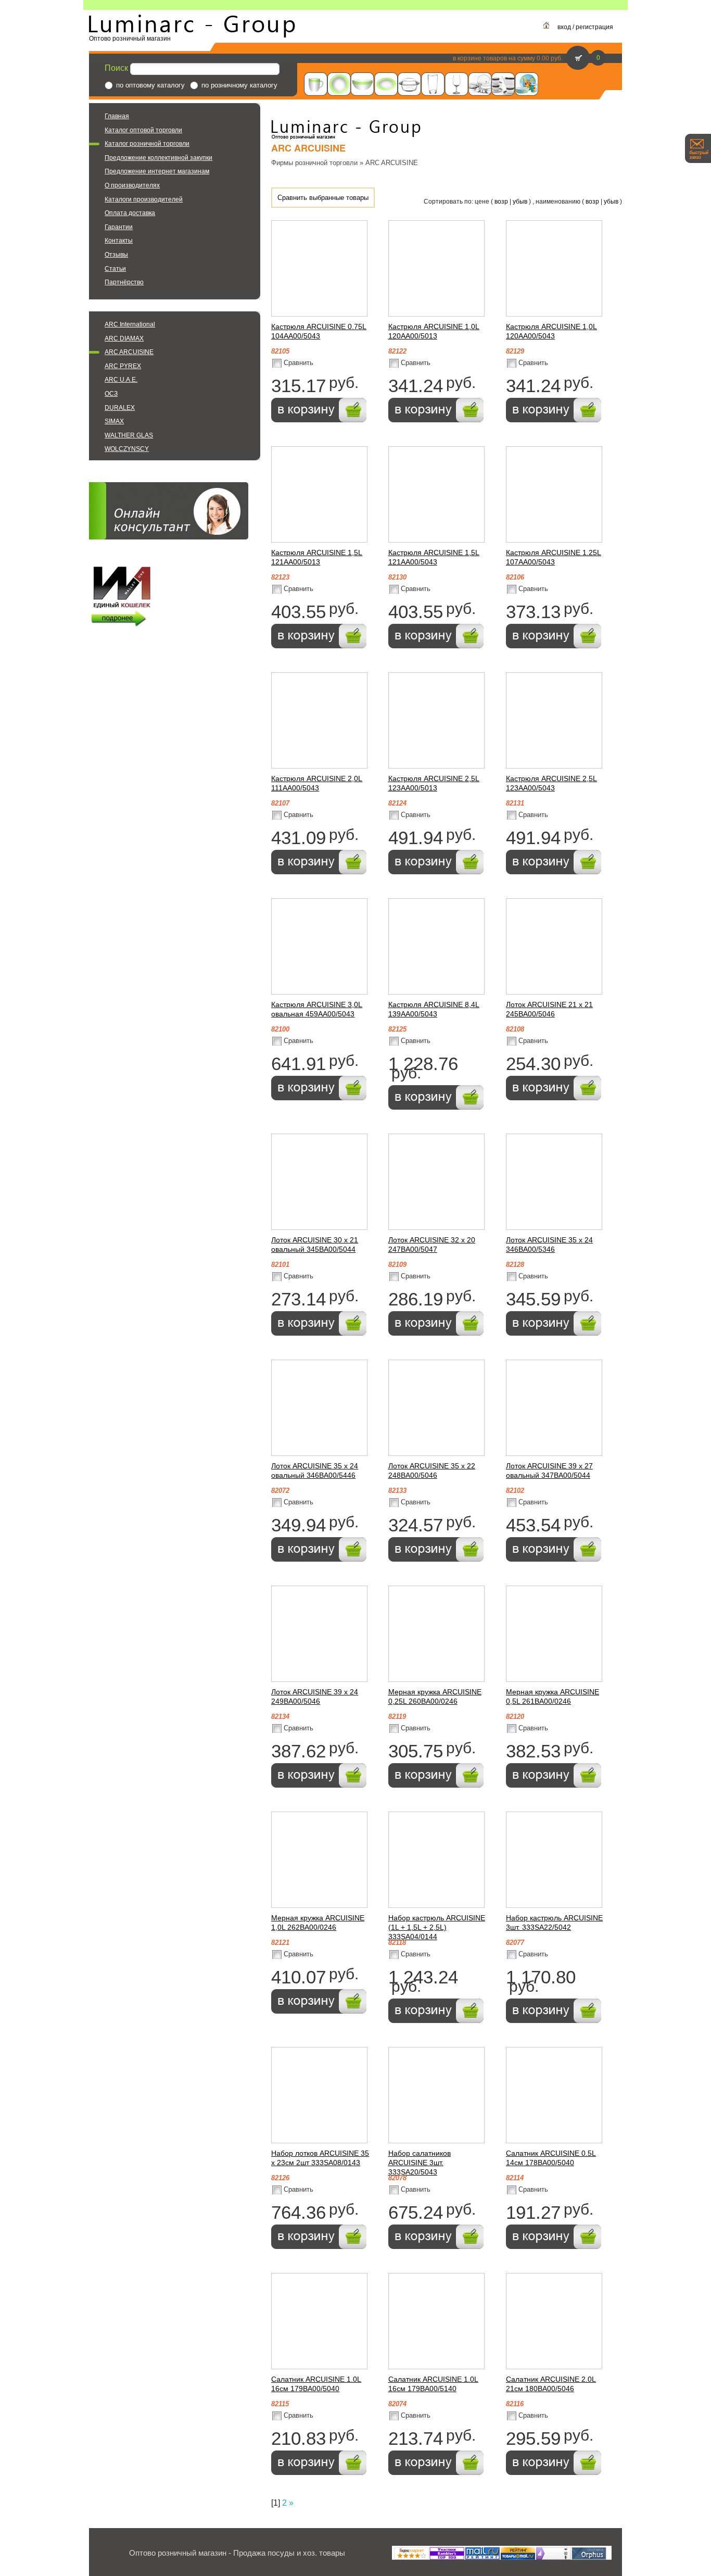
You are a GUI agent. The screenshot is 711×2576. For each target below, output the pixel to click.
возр (501, 202)
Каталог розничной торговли (147, 144)
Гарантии (119, 227)
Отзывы (116, 255)
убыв (520, 202)
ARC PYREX (123, 366)
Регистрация (594, 27)
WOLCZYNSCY (127, 449)
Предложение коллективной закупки (158, 158)
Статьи (115, 269)
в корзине (467, 58)
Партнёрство (124, 282)
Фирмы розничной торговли (314, 163)
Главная (117, 116)
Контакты (119, 241)
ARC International (130, 324)
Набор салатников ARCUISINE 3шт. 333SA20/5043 (420, 2163)
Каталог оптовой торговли (143, 130)
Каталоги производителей (144, 199)
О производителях (132, 185)
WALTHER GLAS (129, 435)
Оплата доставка (130, 213)
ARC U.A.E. (121, 380)
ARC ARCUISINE (129, 352)
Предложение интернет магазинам (157, 171)
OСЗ (111, 394)
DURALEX (120, 408)
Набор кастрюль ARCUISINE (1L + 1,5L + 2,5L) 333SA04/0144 (437, 1927)
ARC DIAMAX (124, 338)
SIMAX (114, 421)
